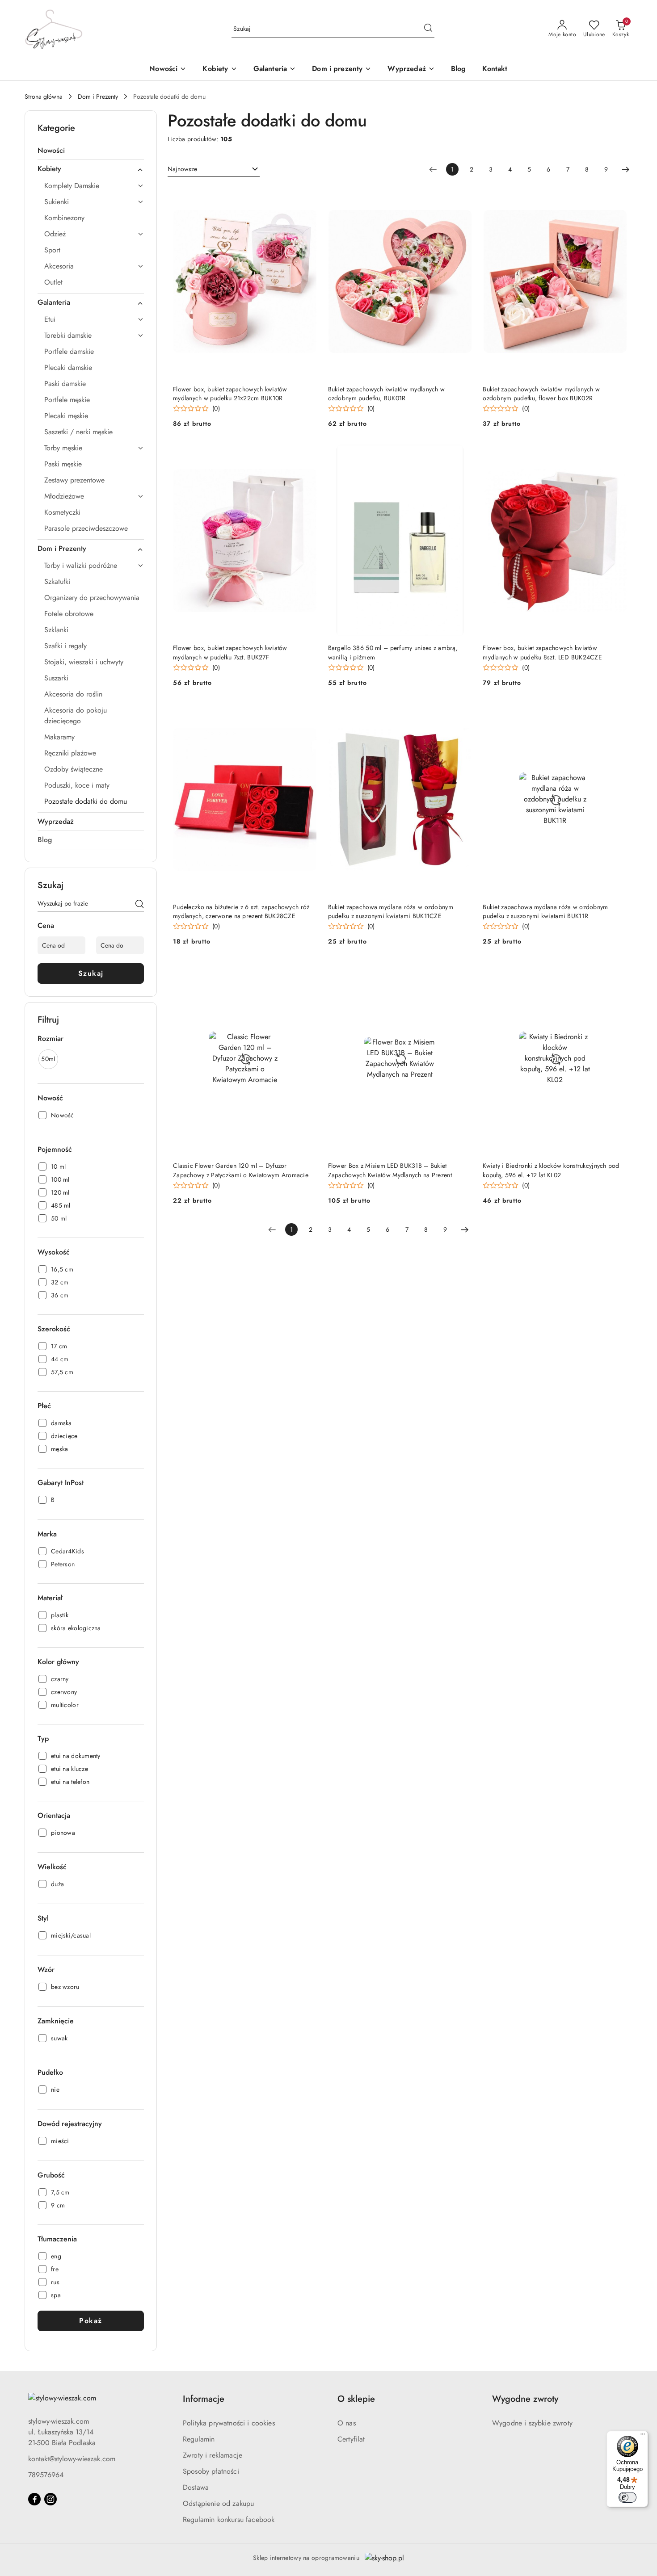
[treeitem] (91, 151)
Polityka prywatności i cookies (229, 2423)
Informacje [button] (204, 2399)
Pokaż (91, 2321)
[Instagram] (51, 2499)
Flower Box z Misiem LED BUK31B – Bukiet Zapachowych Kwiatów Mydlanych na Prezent (390, 1170)
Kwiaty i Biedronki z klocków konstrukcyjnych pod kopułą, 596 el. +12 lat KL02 (551, 1170)
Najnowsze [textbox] (182, 169)
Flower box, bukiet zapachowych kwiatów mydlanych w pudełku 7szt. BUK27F (230, 652)
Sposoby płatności (211, 2471)
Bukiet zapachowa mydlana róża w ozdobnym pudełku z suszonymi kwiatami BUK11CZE (391, 911)
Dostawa (196, 2487)
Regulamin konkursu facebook (229, 2519)
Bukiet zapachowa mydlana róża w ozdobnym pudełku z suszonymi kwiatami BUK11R (545, 911)
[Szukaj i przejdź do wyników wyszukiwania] (428, 29)
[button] (220, 69)
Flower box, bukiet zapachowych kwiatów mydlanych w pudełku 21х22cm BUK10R (230, 394)
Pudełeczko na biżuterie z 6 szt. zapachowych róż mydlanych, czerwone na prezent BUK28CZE (241, 911)
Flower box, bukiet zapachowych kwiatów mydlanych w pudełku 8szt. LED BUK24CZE (542, 652)
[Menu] (643, 2436)
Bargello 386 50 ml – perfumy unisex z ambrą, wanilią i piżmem (393, 652)
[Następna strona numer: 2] (626, 169)
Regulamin (199, 2439)
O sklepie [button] (356, 2399)
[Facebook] (34, 2499)
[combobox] (214, 169)
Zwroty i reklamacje (213, 2455)
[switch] (628, 2497)
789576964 (46, 2475)
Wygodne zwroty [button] (525, 2399)
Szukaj (91, 973)
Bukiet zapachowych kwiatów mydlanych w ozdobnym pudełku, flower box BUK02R (541, 394)
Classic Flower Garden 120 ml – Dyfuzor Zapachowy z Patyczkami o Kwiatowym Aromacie (241, 1170)
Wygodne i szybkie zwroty (532, 2423)
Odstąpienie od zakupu (218, 2503)
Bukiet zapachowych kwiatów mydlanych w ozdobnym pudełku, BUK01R (387, 394)
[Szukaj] (139, 905)
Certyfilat (351, 2439)
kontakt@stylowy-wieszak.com (72, 2459)
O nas (347, 2423)
